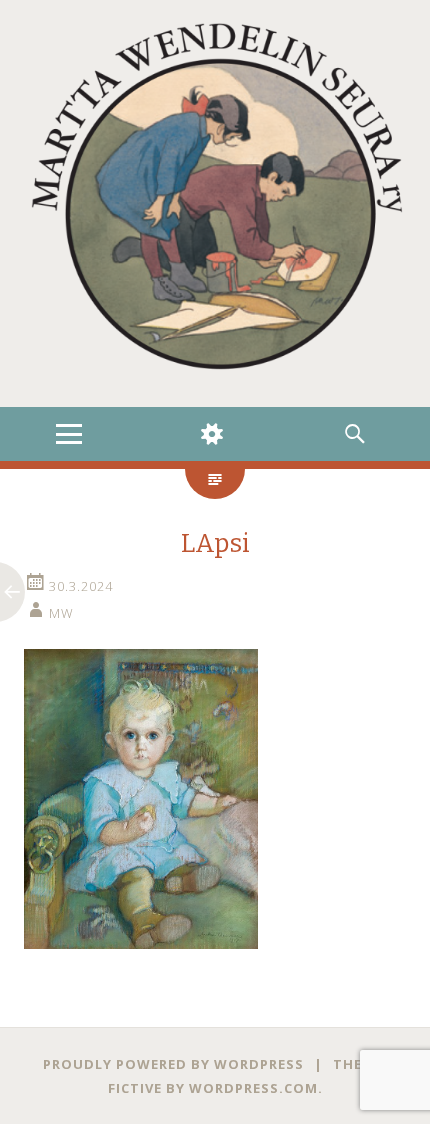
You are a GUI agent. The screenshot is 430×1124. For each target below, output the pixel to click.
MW (61, 613)
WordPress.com (253, 1088)
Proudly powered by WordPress (173, 1064)
